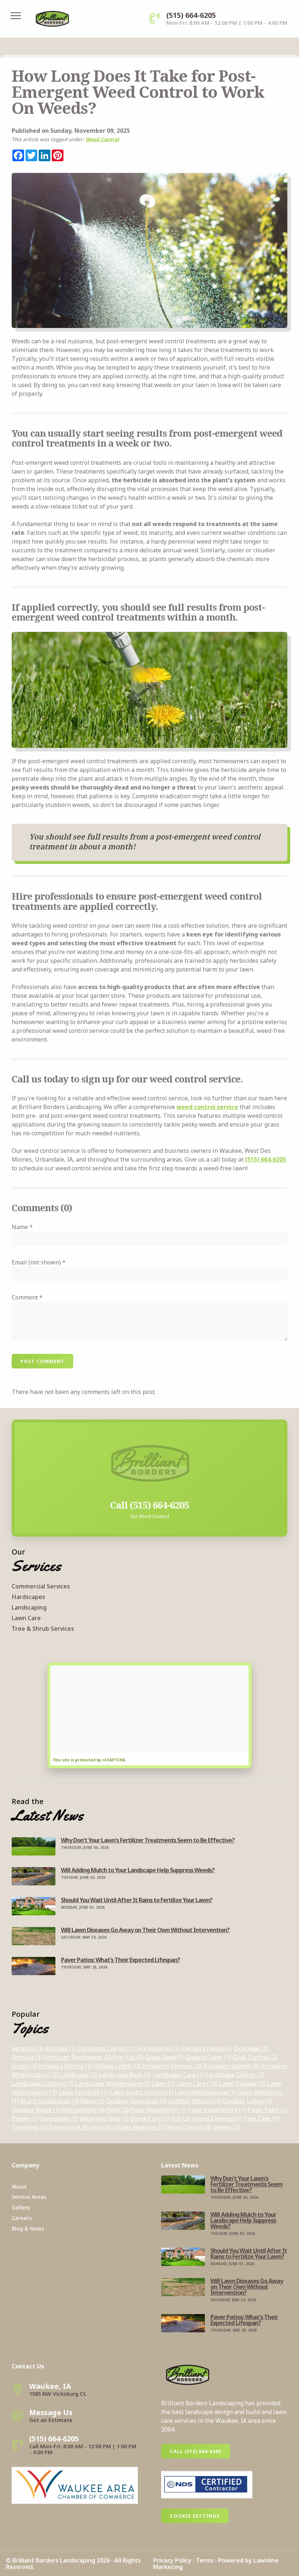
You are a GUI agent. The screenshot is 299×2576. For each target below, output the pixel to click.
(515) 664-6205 (265, 1159)
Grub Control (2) (255, 2057)
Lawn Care (26, 1618)
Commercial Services (41, 1586)
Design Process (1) (207, 2048)
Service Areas (29, 2197)
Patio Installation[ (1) (217, 2110)
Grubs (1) (24, 2066)
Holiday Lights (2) (117, 2066)
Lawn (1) (163, 2083)
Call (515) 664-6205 (196, 2451)
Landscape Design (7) (235, 2075)
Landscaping (29, 1607)
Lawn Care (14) (197, 2083)
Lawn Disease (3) (242, 2083)
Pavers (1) (25, 2119)
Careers (22, 2218)
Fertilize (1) (27, 2057)
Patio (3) (117, 2110)
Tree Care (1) (261, 2119)
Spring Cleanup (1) (217, 2119)
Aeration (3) (28, 2048)
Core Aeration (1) (157, 2048)
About (19, 2187)
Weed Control (102, 139)
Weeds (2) (227, 2127)
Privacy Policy (172, 2560)
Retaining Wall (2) (104, 2119)
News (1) (93, 2101)
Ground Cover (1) (208, 2057)
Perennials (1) (59, 2119)
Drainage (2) (251, 2048)
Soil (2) (180, 2119)
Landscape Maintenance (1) (113, 2083)
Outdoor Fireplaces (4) (136, 2101)
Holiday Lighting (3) (65, 2066)
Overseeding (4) (83, 2110)
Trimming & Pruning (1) (81, 2127)
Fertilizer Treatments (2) (78, 2057)
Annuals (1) (61, 2048)
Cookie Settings (195, 2516)
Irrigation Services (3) (172, 2066)
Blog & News (28, 2229)
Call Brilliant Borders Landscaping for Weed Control (150, 1427)
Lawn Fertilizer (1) (83, 2092)
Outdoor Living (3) (247, 2101)
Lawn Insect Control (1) (141, 2092)
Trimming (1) (29, 2127)
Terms (205, 2560)
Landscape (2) (78, 2075)
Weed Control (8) (189, 2127)
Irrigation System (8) (231, 2066)
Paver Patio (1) (267, 2110)
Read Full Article (34, 1842)
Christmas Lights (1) (105, 2048)
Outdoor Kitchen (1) (195, 2101)
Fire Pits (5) (128, 2057)
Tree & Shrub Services (43, 1629)
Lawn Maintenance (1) (205, 2092)
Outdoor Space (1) (36, 2110)
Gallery (21, 2207)
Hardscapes (28, 1597)
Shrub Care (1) (150, 2119)
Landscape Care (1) (178, 2075)
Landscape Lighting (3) (43, 2083)
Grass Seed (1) (164, 2057)
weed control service (207, 1107)
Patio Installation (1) (158, 2110)
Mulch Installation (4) (50, 2101)
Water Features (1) (140, 2127)
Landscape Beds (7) (125, 2075)
